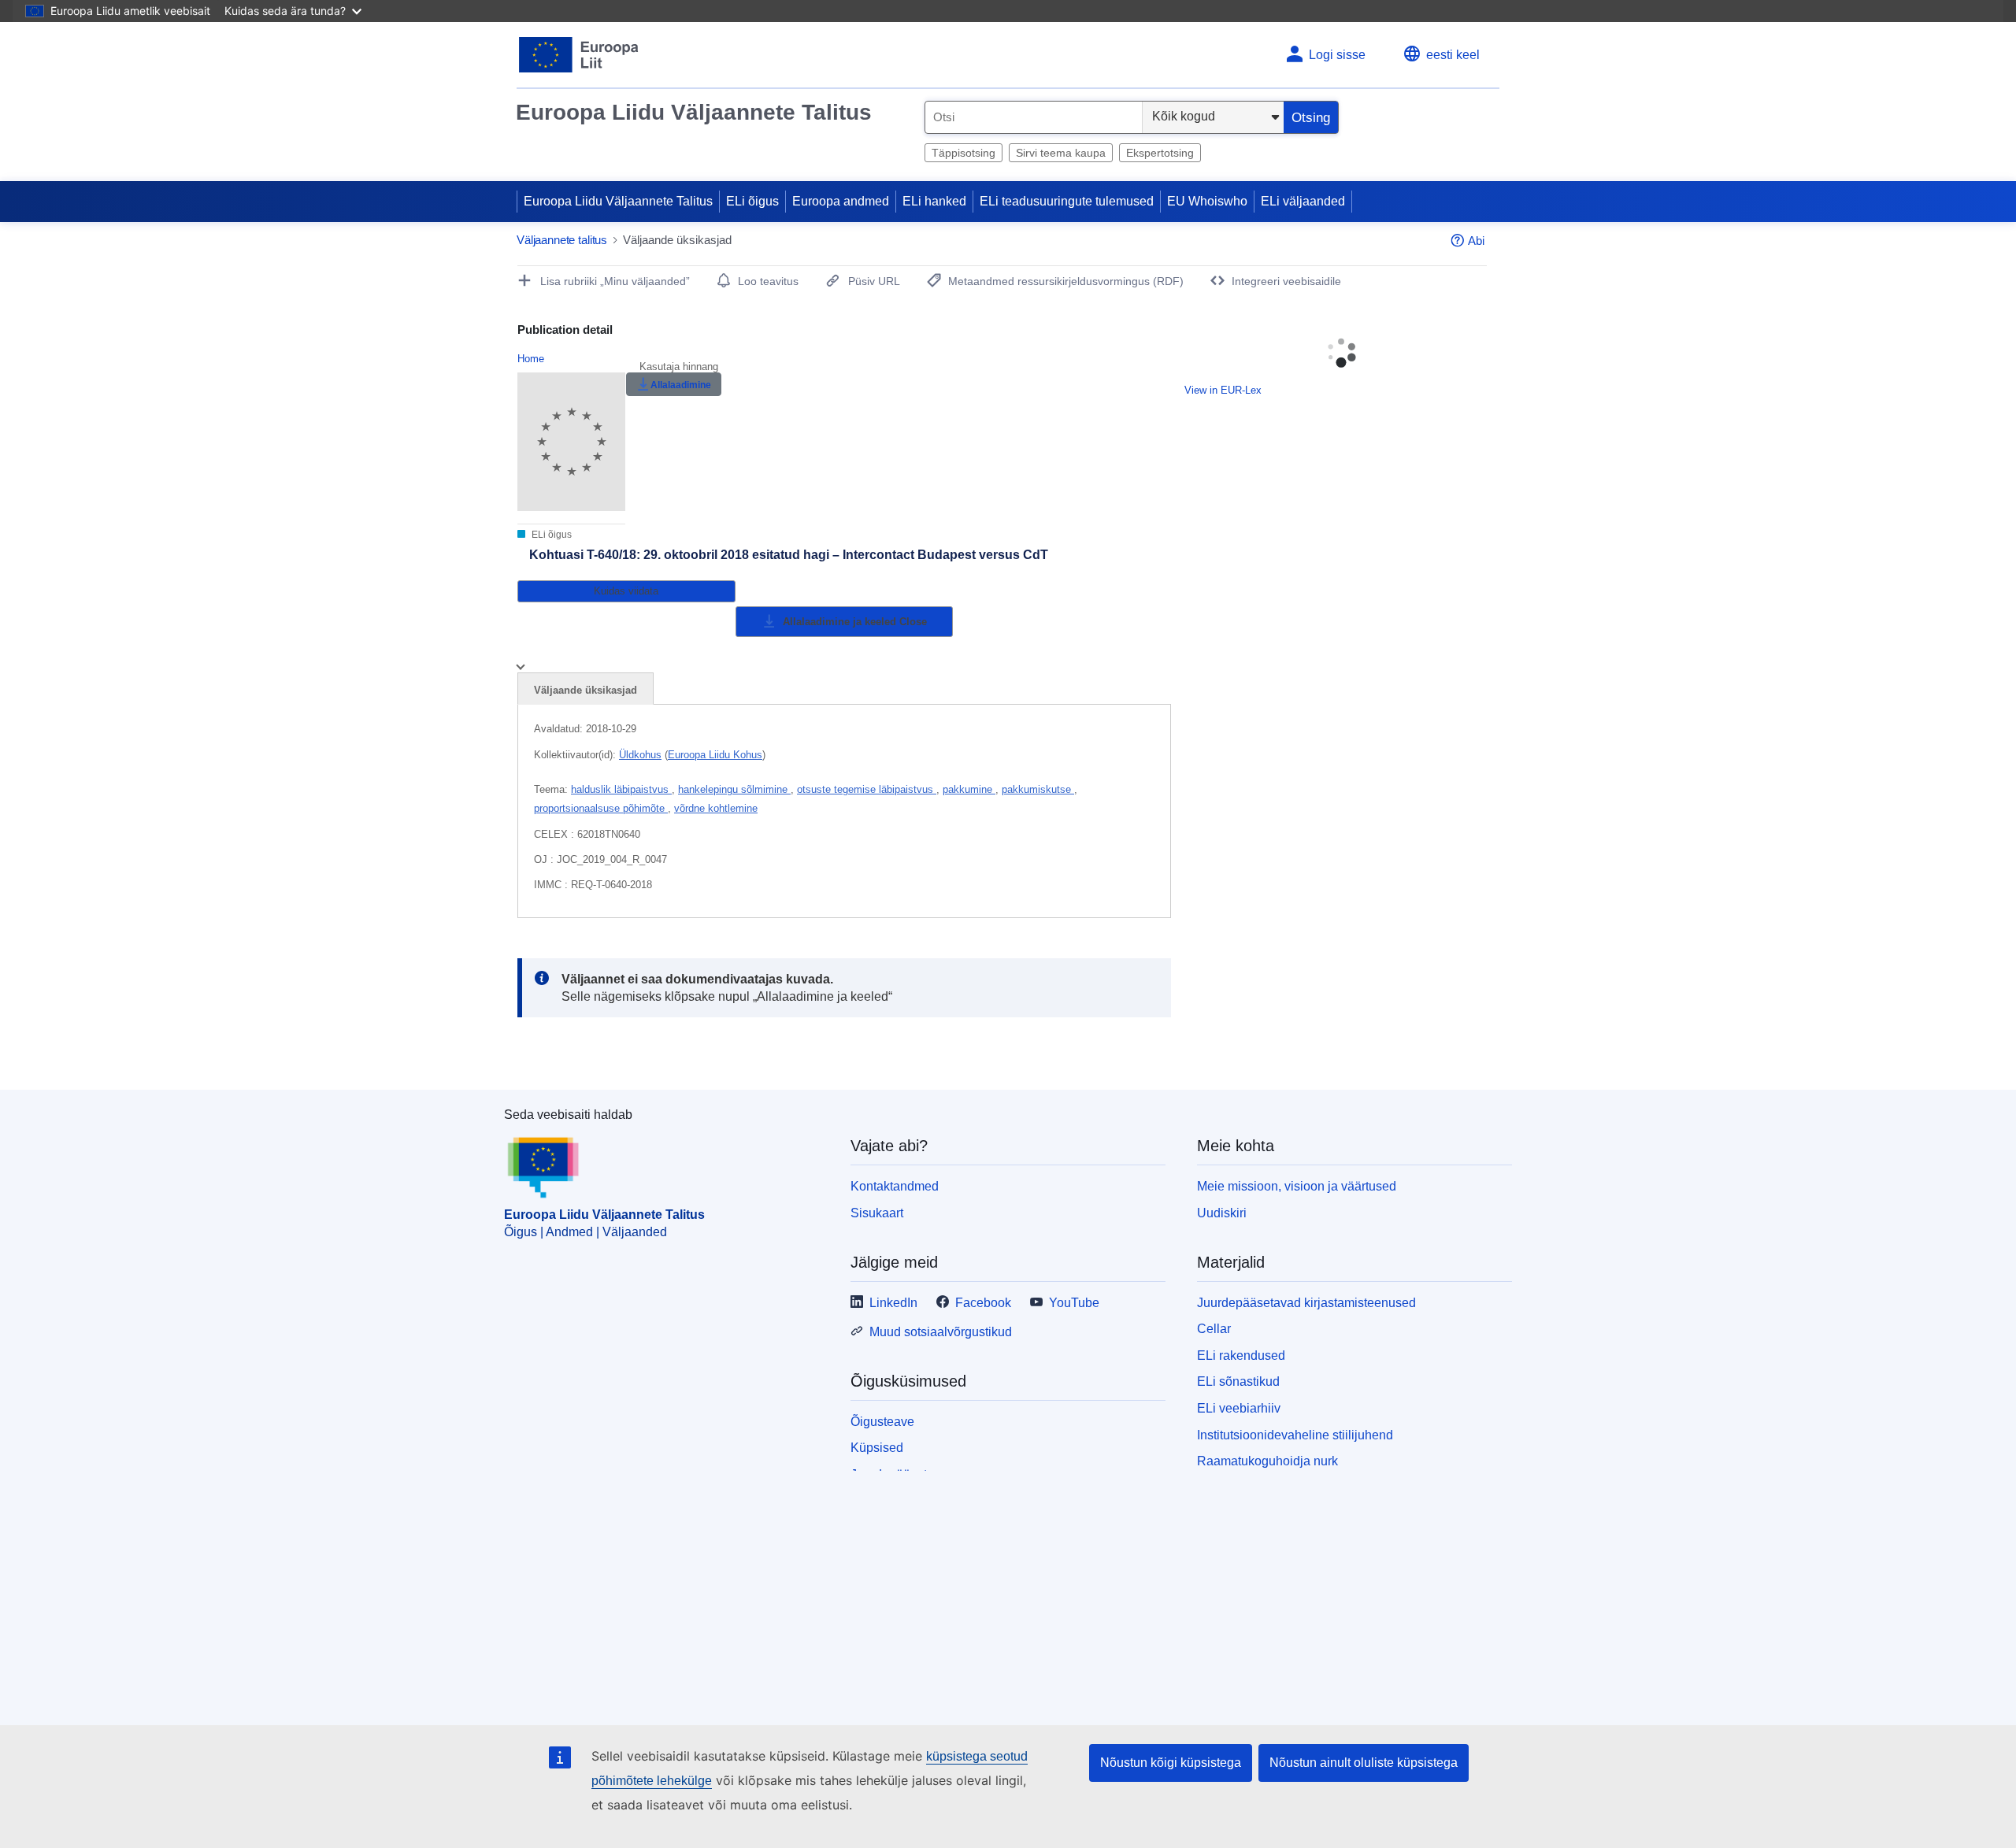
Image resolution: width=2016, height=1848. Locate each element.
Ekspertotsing (1160, 153)
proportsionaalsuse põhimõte (601, 808)
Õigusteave (882, 1422)
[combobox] (1034, 117)
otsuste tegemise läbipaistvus (867, 789)
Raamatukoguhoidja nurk (1267, 1461)
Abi (1476, 241)
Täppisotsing (964, 153)
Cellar (1214, 1329)
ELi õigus (752, 201)
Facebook (983, 1303)
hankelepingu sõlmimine (734, 789)
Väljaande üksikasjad (586, 690)
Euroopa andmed (841, 201)
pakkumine (969, 789)
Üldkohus (640, 755)
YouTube (1074, 1303)
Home (531, 359)
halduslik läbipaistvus (621, 789)
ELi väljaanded (1303, 201)
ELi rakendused (1241, 1355)
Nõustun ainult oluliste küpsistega (1364, 1763)
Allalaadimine (681, 385)
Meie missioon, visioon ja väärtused (1297, 1186)
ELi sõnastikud (1238, 1381)
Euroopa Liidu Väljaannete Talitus (694, 112)
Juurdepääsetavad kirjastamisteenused (1306, 1303)
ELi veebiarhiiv (1239, 1408)
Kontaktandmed (895, 1186)
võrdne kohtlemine (716, 808)
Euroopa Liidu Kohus (715, 755)
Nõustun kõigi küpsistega (1171, 1763)
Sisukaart (877, 1213)
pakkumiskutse (1038, 789)
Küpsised (877, 1448)
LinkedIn (893, 1303)
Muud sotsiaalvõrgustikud (941, 1332)
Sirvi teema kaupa (1061, 153)
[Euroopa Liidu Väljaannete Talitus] (579, 55)
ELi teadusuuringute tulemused (1067, 201)
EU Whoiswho (1207, 201)
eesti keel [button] (1453, 55)
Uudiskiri (1222, 1213)
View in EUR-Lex (1223, 390)
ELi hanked (934, 201)
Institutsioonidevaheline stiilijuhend (1295, 1435)
